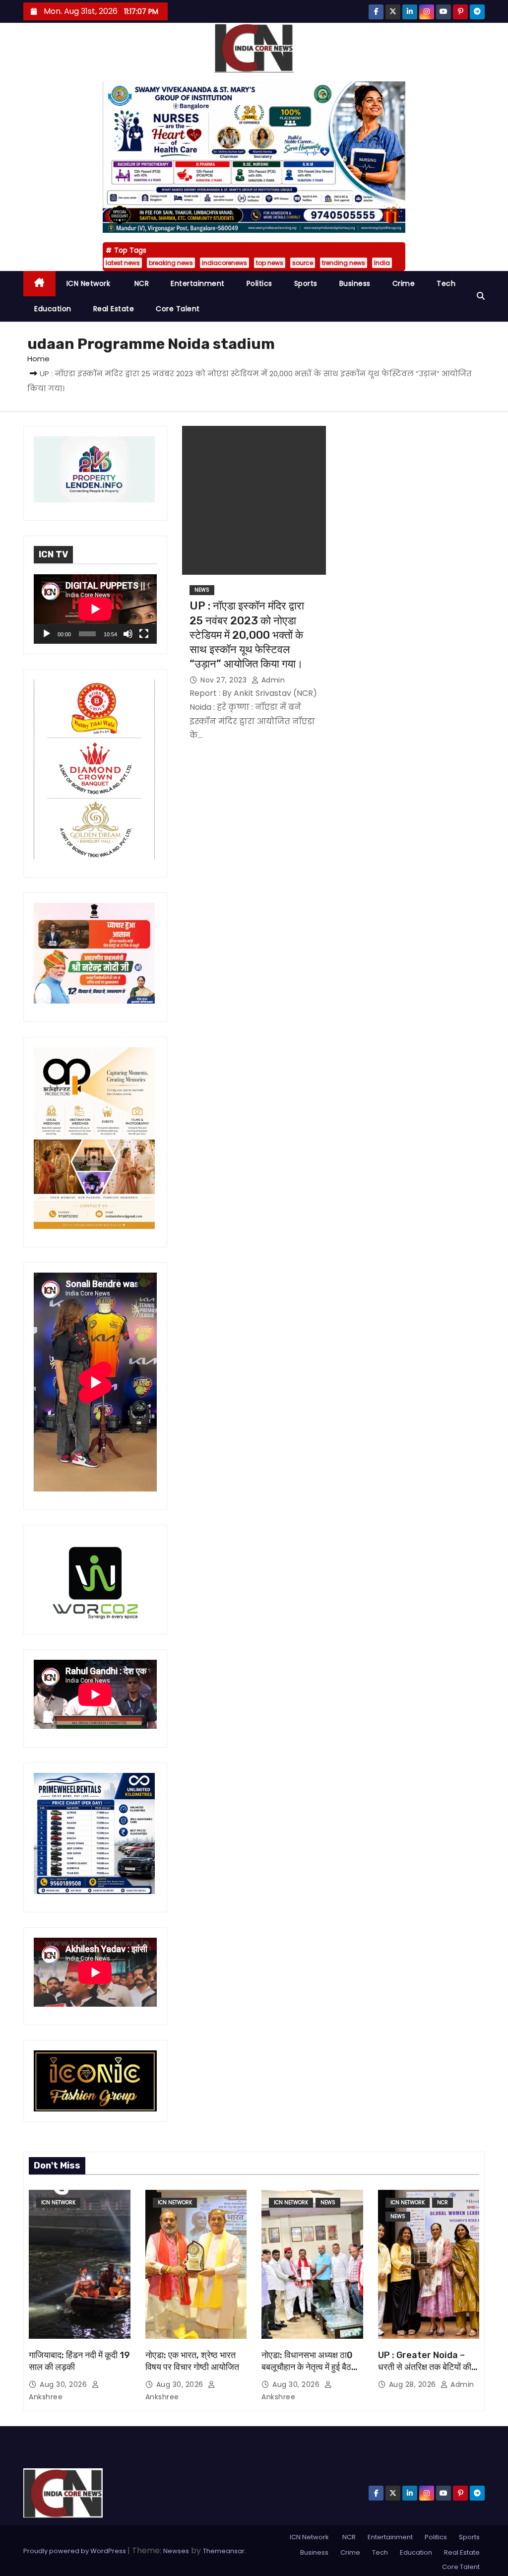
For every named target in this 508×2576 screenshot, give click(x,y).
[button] (481, 296)
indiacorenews (224, 263)
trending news (344, 263)
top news (270, 263)
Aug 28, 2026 (414, 2384)
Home (38, 359)
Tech (446, 283)
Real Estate (114, 309)
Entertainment (198, 283)
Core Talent (178, 309)
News (202, 590)
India (382, 263)
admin (272, 680)
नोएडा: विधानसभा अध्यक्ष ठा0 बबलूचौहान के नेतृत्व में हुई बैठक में (310, 2367)
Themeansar (224, 2551)
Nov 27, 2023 (225, 680)
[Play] (47, 634)
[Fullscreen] (144, 634)
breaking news (171, 263)
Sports (306, 283)
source (303, 263)
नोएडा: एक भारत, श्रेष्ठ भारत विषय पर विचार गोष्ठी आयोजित (192, 2361)
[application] (95, 609)
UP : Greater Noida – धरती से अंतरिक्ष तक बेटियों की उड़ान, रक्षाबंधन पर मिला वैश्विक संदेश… (427, 2373)
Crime (404, 283)
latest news (123, 263)
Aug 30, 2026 (64, 2384)
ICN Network (89, 283)
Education (53, 309)
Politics (259, 283)
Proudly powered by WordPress (75, 2551)
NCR (140, 283)
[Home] (39, 284)
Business (355, 283)
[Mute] (128, 634)
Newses (176, 2551)
